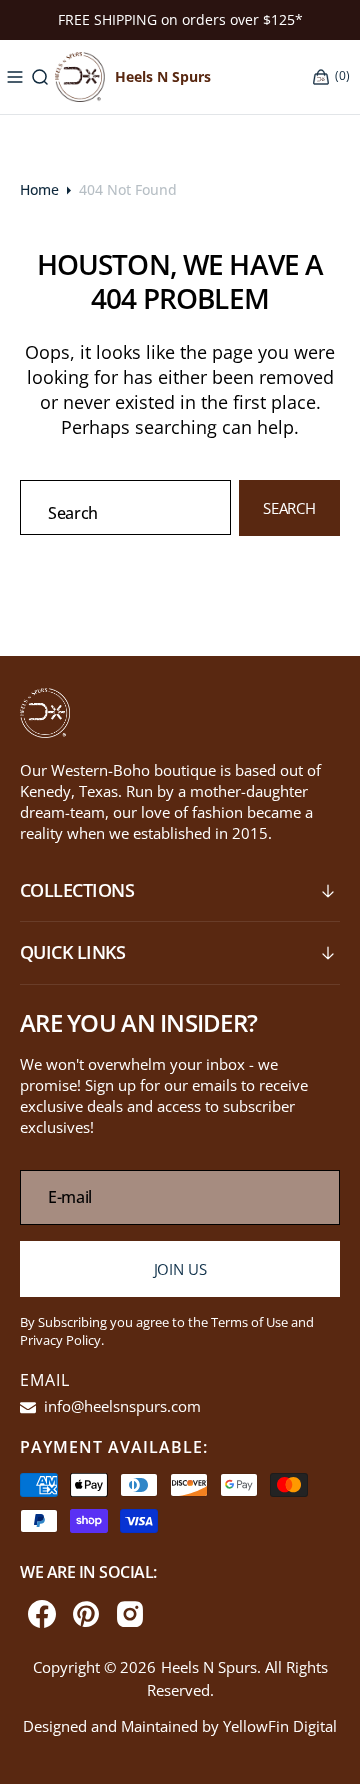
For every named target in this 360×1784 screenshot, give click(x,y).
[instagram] (130, 1614)
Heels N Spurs (209, 1667)
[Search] (40, 77)
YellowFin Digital (280, 1726)
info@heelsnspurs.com (120, 1406)
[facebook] (42, 1614)
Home (39, 189)
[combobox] (125, 507)
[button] (15, 77)
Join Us (180, 1269)
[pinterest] (86, 1614)
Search (289, 508)
